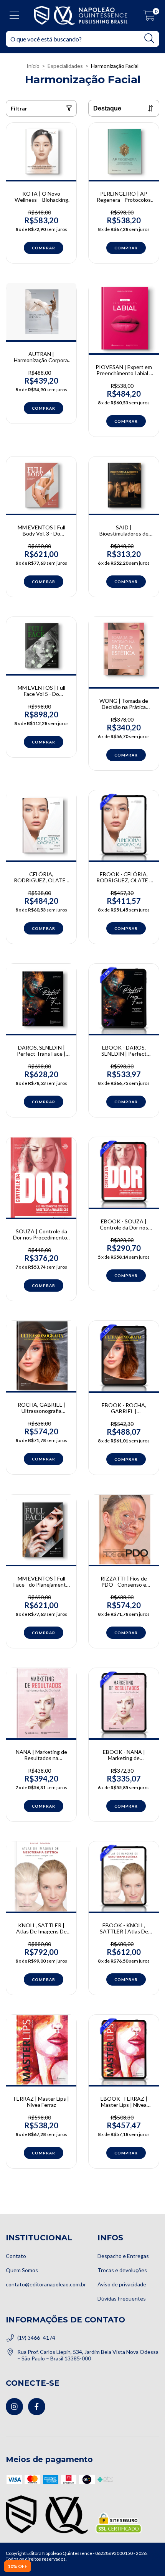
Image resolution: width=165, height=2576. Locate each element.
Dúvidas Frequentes (122, 2298)
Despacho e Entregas (123, 2256)
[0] (149, 17)
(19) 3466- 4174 (36, 2338)
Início (33, 66)
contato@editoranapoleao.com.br (46, 2284)
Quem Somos (22, 2270)
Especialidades (65, 66)
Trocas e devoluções (122, 2270)
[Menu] (14, 15)
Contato (16, 2256)
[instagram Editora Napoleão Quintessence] (14, 2407)
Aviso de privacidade (122, 2284)
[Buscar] (149, 39)
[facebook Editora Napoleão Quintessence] (37, 2407)
